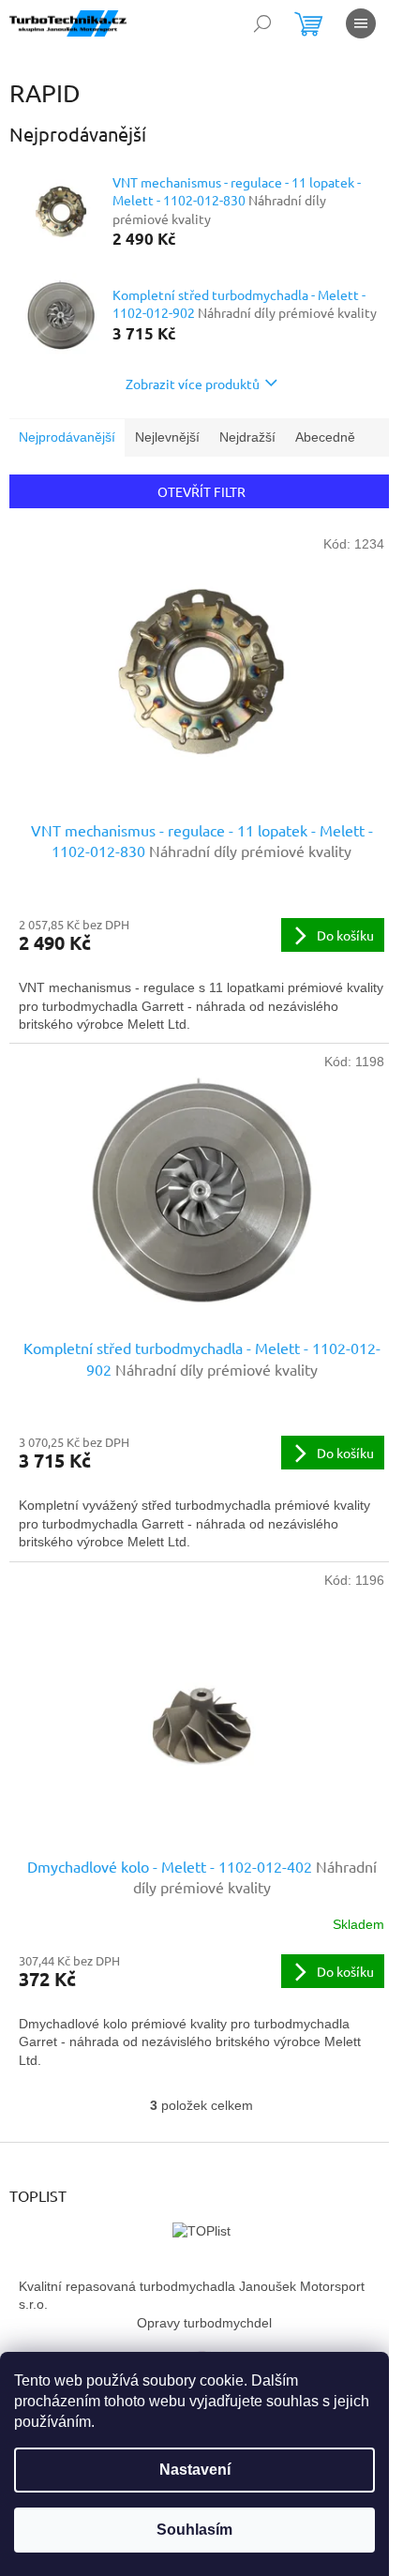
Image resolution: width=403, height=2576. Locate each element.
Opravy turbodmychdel (204, 2323)
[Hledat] (262, 23)
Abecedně (325, 437)
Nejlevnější (167, 437)
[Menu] (361, 23)
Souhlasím (194, 2530)
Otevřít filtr (201, 491)
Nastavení (195, 2470)
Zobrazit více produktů (193, 384)
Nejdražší (247, 437)
